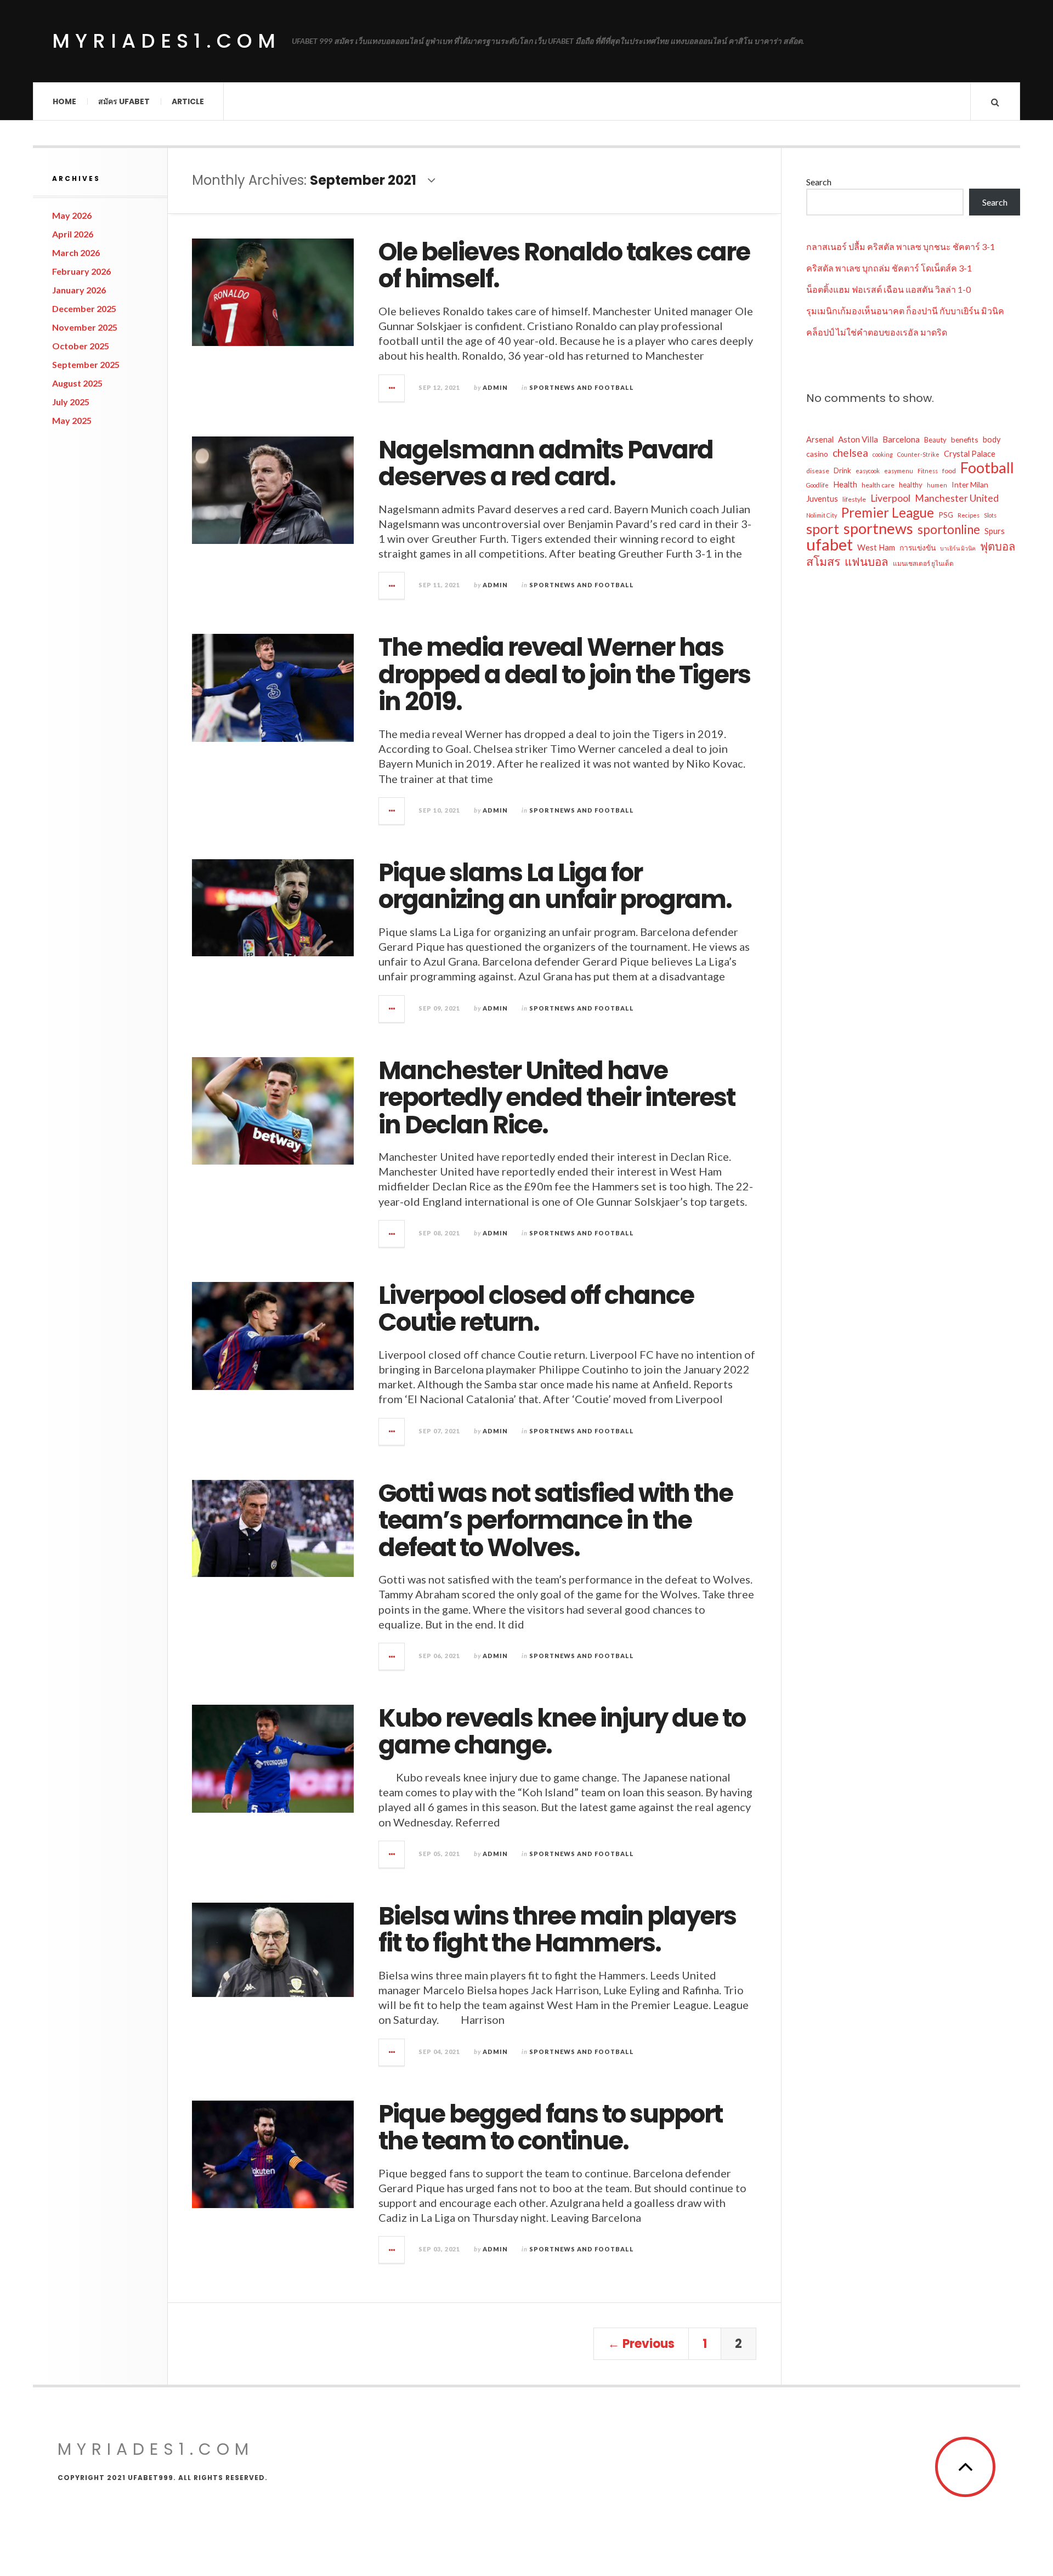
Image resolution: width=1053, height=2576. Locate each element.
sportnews (878, 529)
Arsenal (820, 439)
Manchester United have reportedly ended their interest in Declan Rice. (557, 1098)
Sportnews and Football (582, 387)
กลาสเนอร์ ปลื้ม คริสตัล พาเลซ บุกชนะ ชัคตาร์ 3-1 (901, 246)
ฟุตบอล (998, 546)
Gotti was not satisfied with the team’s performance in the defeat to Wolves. (556, 1520)
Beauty (935, 440)
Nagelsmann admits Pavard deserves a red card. (546, 464)
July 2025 (71, 402)
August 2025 (77, 383)
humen (937, 485)
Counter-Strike (918, 454)
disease (818, 471)
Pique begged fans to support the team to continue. (550, 2128)
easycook (868, 471)
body (992, 439)
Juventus (822, 499)
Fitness (928, 471)
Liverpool (890, 498)
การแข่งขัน (918, 547)
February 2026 (81, 271)
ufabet (830, 544)
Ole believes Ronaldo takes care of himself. (564, 266)
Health (845, 484)
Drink (842, 470)
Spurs (995, 531)
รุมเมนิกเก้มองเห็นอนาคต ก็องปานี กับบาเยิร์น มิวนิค (905, 311)
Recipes (969, 515)
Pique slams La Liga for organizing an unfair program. (555, 886)
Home (64, 101)
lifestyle (854, 499)
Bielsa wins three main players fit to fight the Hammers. (557, 1930)
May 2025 (72, 420)
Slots (990, 515)
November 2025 (85, 327)
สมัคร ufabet (124, 101)
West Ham (876, 547)
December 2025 (84, 308)
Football (987, 468)
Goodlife (817, 485)
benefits (965, 439)
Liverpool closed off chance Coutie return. (536, 1309)
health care (878, 485)
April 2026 (73, 234)
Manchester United (957, 498)
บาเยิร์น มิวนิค (958, 548)
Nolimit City (822, 515)
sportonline (949, 530)
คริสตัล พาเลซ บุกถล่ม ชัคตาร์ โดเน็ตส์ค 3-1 (889, 268)
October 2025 (81, 346)
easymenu (899, 471)
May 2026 (72, 215)
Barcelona (901, 439)
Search (819, 182)
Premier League (888, 513)
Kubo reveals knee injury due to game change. (562, 1732)
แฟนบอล (867, 561)
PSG (946, 515)
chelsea (850, 453)
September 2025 (86, 364)
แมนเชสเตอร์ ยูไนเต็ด (923, 563)
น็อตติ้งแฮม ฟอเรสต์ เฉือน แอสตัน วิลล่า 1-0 (888, 289)
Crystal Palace (970, 454)
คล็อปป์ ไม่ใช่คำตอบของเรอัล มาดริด (877, 332)
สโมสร (823, 561)
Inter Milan (970, 484)
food (949, 471)
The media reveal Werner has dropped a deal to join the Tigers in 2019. (564, 674)
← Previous (641, 2344)
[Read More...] (392, 388)
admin (495, 387)
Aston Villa (858, 439)
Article (188, 101)
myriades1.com (166, 41)
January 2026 (79, 290)
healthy (911, 485)
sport (823, 529)
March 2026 (76, 253)
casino (817, 454)
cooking (883, 454)
